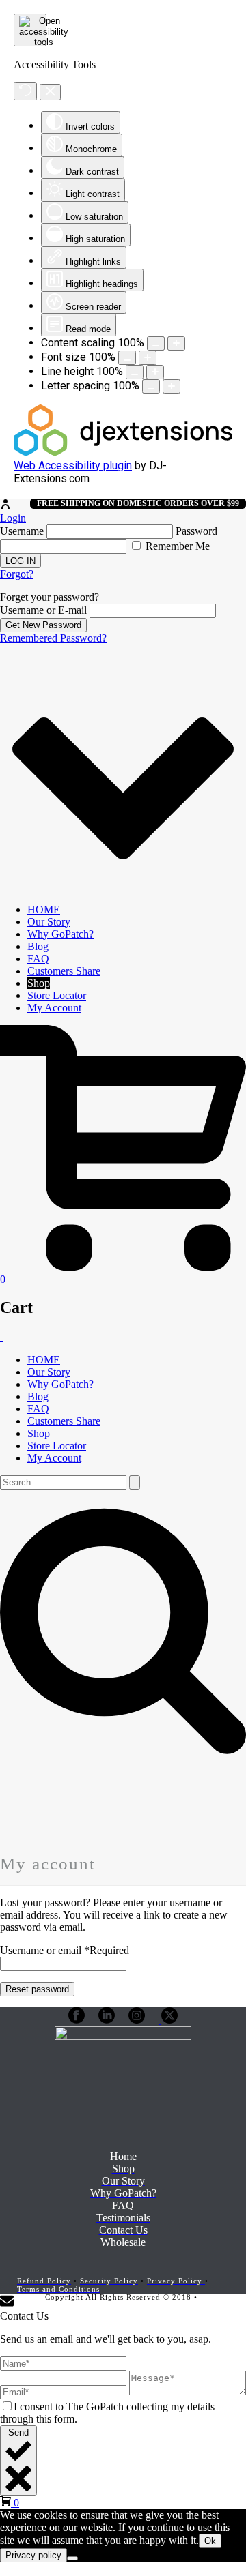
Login (13, 518)
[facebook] (77, 2020)
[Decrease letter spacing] (151, 386)
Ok (210, 2541)
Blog (38, 946)
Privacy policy (33, 2555)
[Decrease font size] (127, 358)
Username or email (65, 1950)
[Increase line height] (155, 372)
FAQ (38, 959)
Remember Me (176, 546)
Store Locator (57, 995)
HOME (44, 909)
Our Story (49, 922)
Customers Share (64, 971)
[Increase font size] (148, 358)
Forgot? (17, 574)
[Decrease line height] (135, 372)
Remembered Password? (53, 638)
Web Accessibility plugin (73, 465)
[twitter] (168, 2020)
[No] (72, 2558)
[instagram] (137, 2020)
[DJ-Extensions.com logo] (123, 453)
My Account (54, 1008)
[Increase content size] (176, 343)
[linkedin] (107, 2020)
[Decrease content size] (156, 343)
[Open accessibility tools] (30, 30)
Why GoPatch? (60, 934)
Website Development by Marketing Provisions (156, 2301)
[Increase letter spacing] (172, 386)
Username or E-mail (43, 610)
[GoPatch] (1, 1336)
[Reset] (25, 91)
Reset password (37, 1989)
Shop (39, 983)
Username (22, 531)
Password (196, 531)
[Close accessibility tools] (50, 92)
